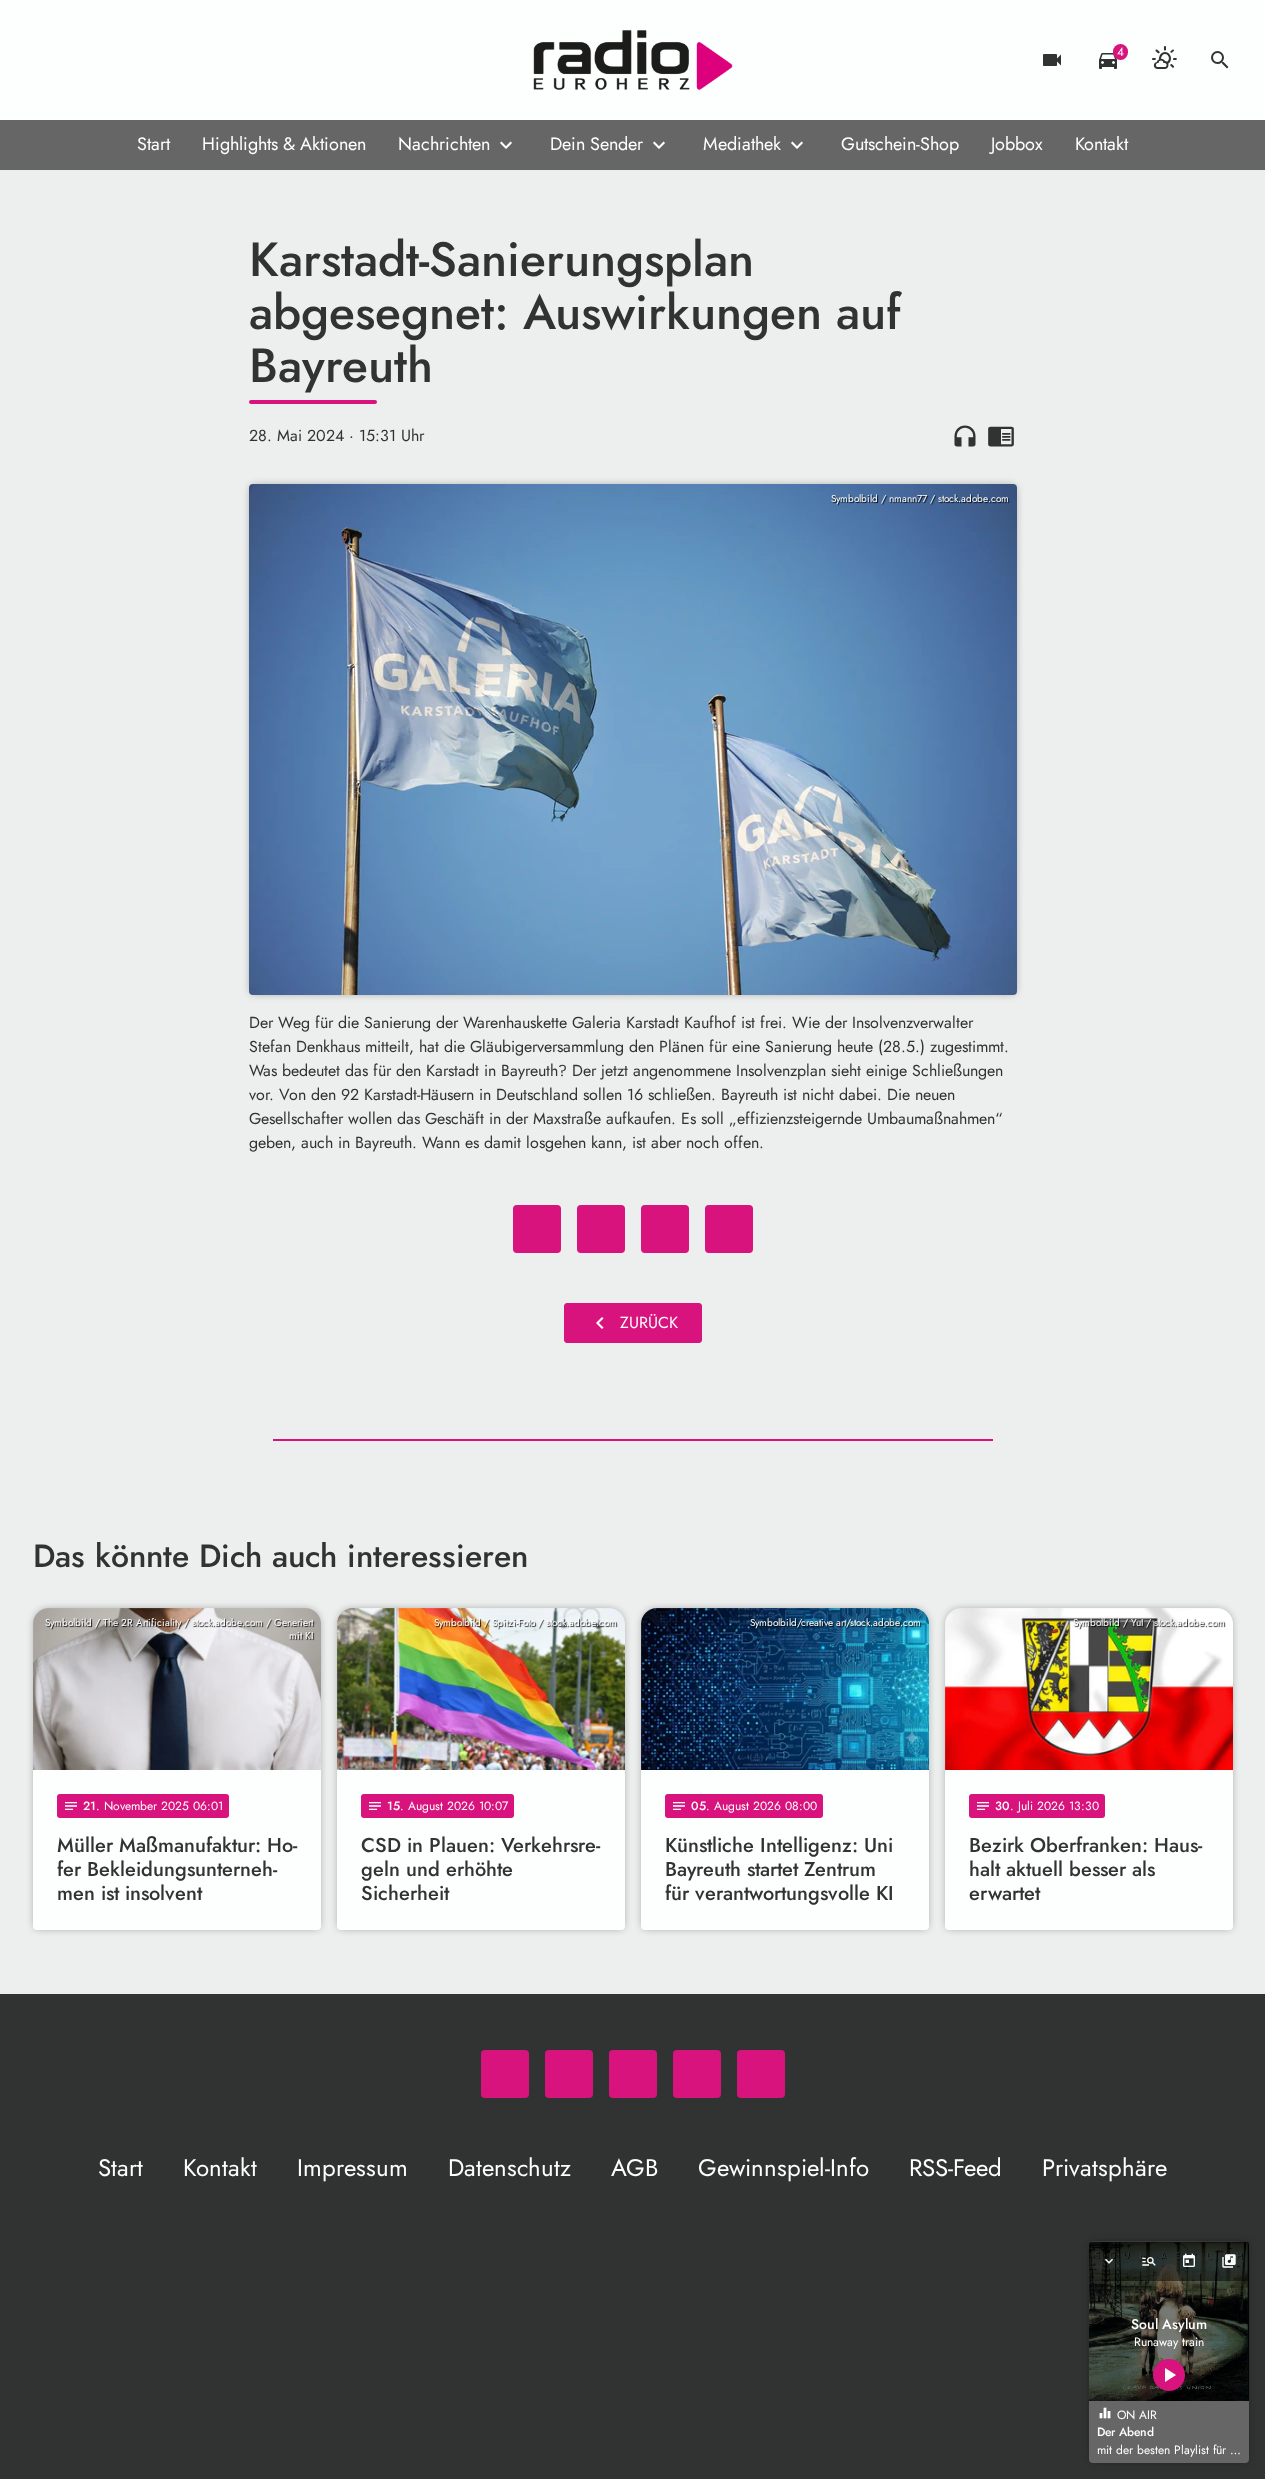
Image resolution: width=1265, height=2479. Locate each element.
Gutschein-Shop (900, 144)
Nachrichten (444, 144)
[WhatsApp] (53, 60)
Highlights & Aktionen (284, 144)
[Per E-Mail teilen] (729, 1229)
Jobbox (1017, 144)
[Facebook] (93, 60)
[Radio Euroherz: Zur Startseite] (633, 60)
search (1220, 60)
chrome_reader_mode (1001, 436)
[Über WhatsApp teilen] (665, 1229)
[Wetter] (1164, 60)
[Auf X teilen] (601, 1229)
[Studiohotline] (213, 60)
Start (153, 144)
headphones (965, 436)
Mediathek (742, 144)
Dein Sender (596, 144)
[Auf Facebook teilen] (537, 1229)
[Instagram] (133, 60)
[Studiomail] (173, 60)
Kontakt (1101, 144)
